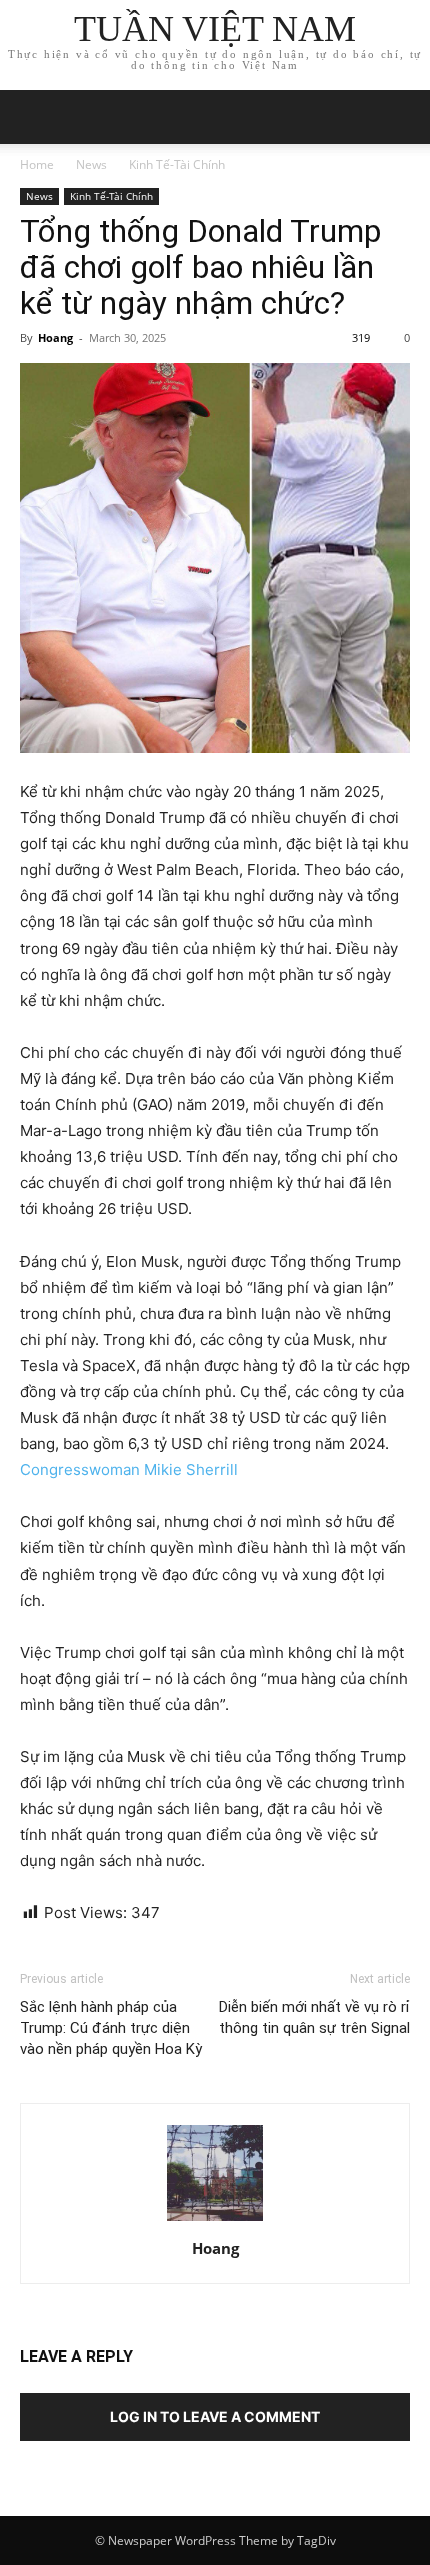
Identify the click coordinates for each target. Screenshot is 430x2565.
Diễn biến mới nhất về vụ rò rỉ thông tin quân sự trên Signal (314, 2017)
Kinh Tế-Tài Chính (177, 164)
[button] (402, 117)
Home (37, 164)
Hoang (55, 337)
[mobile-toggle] (34, 117)
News (91, 164)
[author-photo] (215, 2220)
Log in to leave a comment (215, 2416)
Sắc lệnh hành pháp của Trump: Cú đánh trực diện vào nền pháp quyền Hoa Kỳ (111, 2028)
